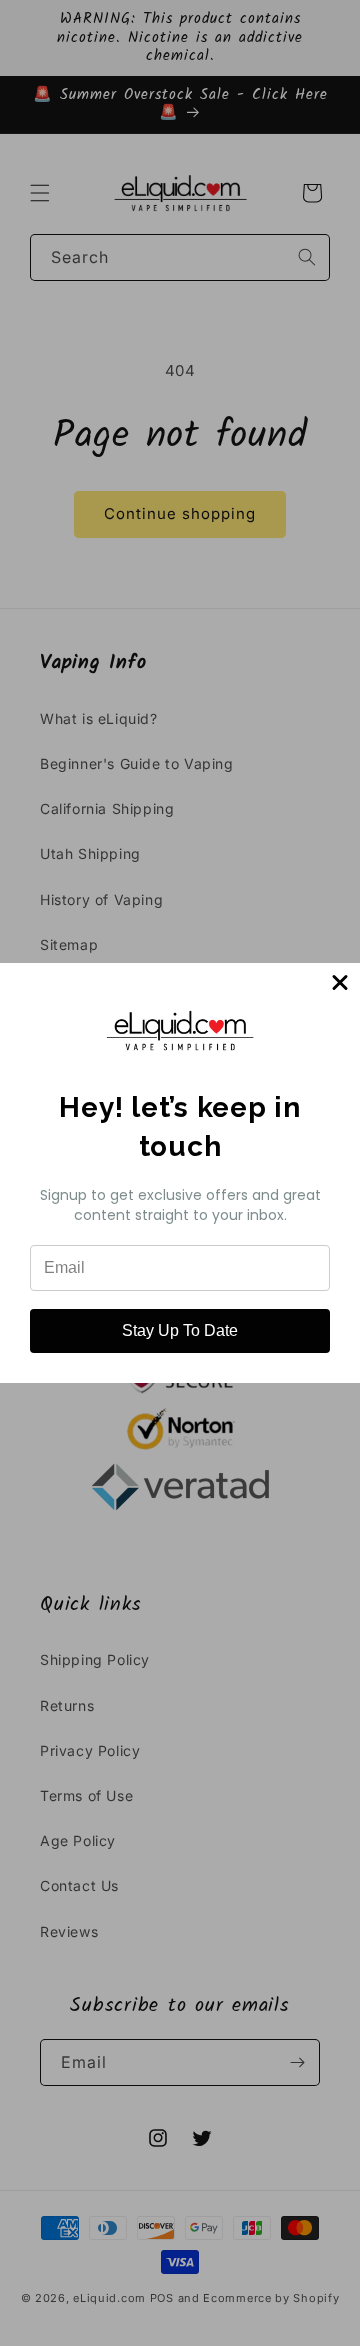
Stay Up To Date (180, 1330)
